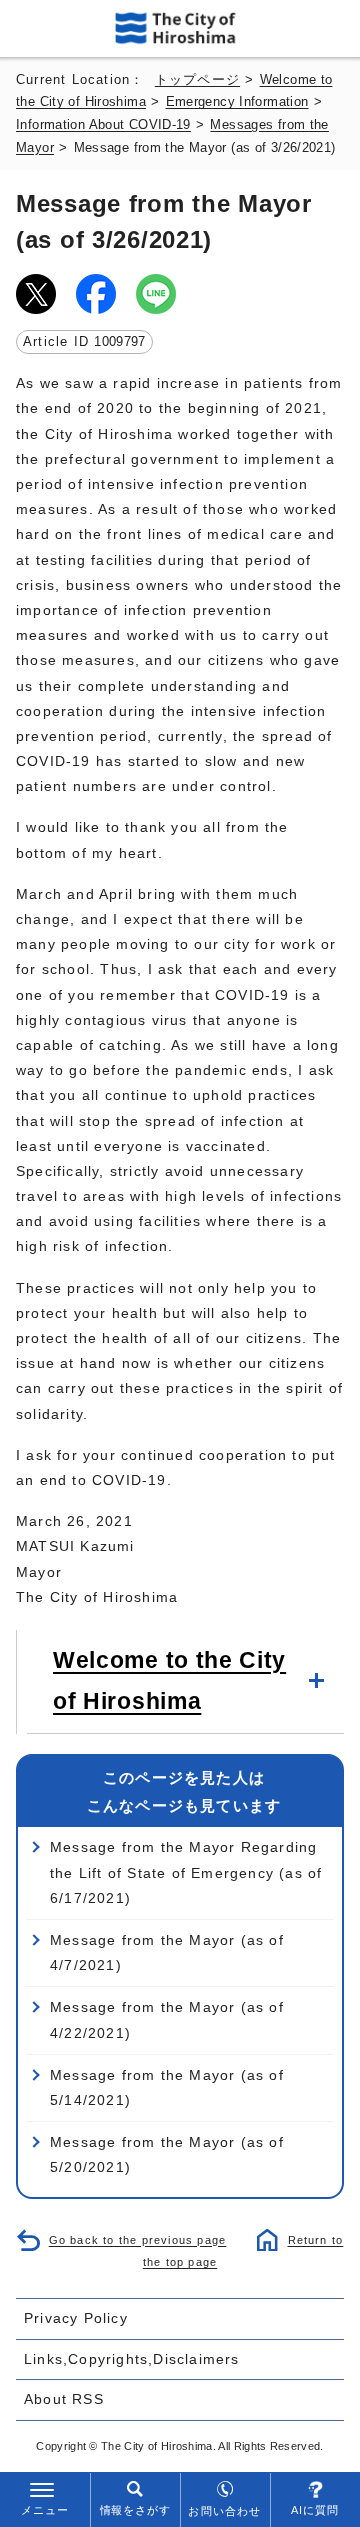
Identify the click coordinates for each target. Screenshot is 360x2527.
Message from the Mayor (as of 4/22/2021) (167, 2019)
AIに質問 (315, 2510)
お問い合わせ (224, 2511)
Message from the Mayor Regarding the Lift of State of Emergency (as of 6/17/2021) (186, 1872)
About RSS (64, 2399)
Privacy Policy (76, 2318)
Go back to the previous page (138, 2240)
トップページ (197, 80)
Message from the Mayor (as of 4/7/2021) (167, 1952)
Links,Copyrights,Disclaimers (132, 2359)
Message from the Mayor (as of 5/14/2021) (167, 2087)
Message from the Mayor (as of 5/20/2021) (167, 2154)
